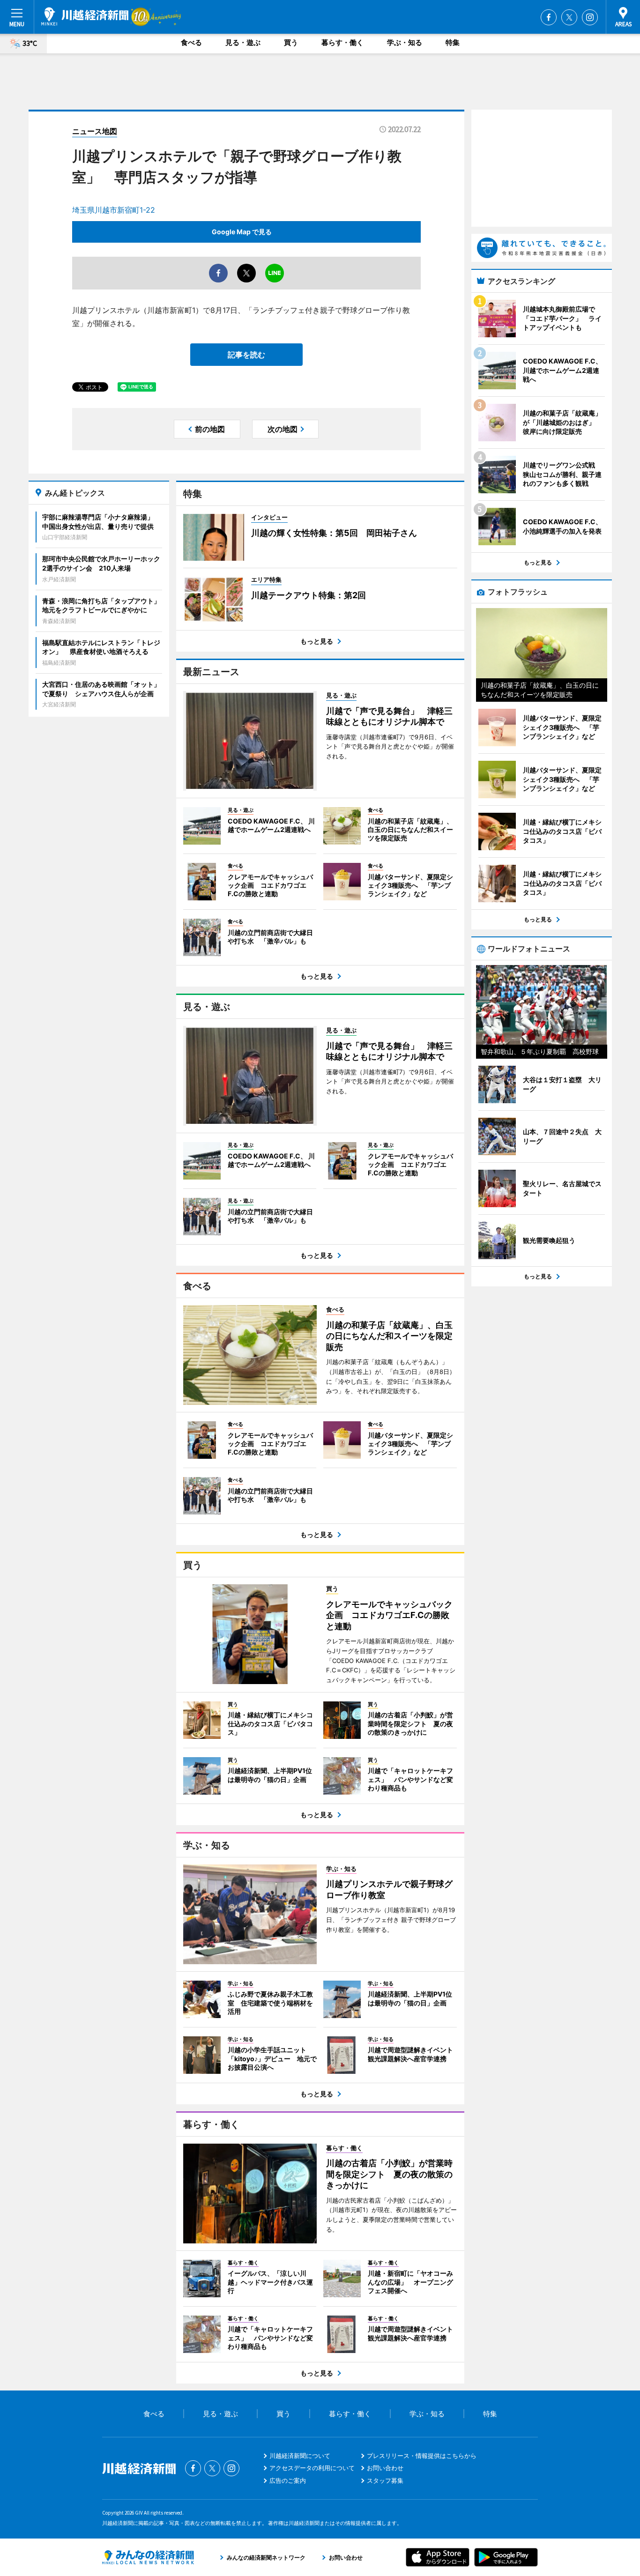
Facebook (549, 17)
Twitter (569, 17)
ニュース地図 (95, 131)
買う (291, 42)
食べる (191, 42)
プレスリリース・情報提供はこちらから (422, 2456)
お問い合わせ (385, 2468)
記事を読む (246, 355)
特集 (453, 42)
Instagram (590, 17)
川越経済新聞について (300, 2456)
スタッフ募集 (385, 2480)
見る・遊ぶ (243, 42)
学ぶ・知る (405, 42)
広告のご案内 (288, 2480)
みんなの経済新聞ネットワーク (148, 2557)
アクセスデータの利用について (312, 2468)
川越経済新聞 (85, 16)
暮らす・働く (342, 42)
